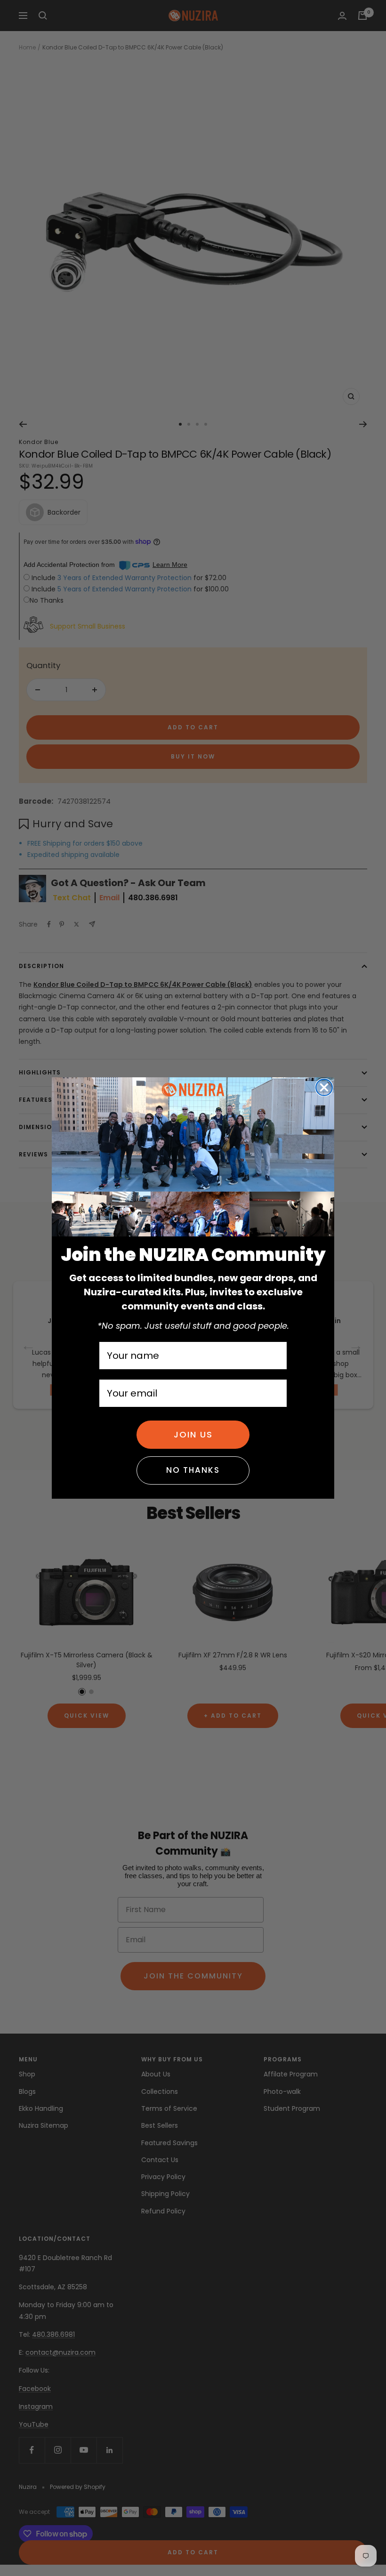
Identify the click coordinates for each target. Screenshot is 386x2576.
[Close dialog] (324, 1087)
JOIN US (193, 1434)
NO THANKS (193, 1470)
